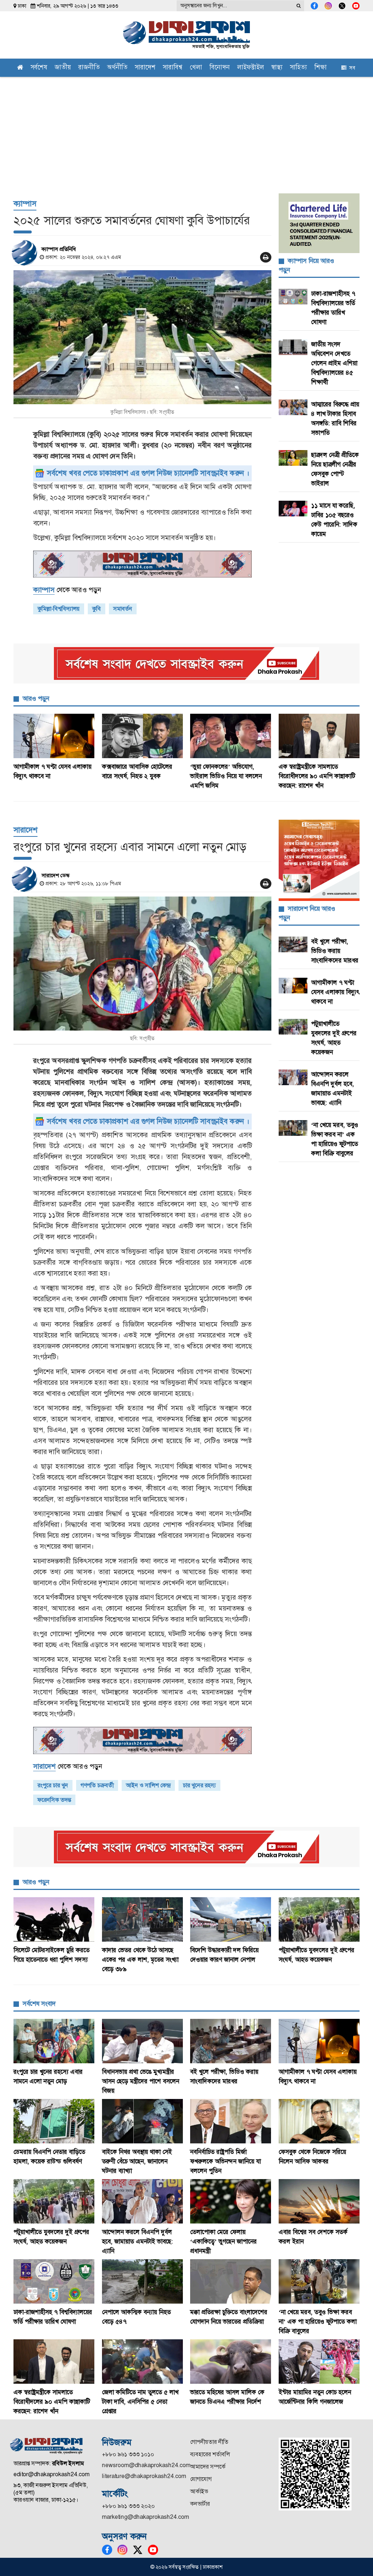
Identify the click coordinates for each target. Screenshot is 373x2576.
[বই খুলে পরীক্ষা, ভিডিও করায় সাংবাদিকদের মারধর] (231, 2041)
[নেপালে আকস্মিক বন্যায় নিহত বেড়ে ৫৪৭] (143, 2281)
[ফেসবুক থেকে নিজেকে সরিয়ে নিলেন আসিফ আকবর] (319, 2121)
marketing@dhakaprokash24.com (146, 2517)
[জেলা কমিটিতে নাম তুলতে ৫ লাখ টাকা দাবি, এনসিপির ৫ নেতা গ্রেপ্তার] (143, 2362)
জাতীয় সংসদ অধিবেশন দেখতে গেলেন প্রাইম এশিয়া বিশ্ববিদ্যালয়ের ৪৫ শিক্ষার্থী (334, 363)
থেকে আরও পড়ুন (67, 590)
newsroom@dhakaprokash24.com (146, 2465)
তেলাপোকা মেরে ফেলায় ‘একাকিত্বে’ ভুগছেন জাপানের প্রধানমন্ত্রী (223, 2241)
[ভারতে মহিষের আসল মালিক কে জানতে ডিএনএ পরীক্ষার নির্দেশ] (231, 2362)
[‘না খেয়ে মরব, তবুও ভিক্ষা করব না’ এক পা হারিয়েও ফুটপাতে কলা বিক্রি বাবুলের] (319, 2281)
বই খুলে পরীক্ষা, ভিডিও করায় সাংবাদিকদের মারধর (335, 951)
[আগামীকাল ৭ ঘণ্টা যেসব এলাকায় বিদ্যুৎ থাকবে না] (54, 736)
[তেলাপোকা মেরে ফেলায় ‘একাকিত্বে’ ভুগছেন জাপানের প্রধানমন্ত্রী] (231, 2201)
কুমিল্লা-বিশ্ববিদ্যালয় (59, 609)
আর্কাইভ (199, 2491)
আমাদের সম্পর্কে (208, 2467)
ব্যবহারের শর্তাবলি (210, 2454)
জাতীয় (63, 68)
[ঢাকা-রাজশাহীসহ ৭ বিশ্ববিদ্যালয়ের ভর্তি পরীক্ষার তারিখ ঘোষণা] (54, 2281)
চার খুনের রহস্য (199, 1785)
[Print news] (266, 257)
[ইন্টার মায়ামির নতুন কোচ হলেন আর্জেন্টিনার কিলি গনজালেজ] (319, 2362)
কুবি (97, 609)
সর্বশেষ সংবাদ (39, 2004)
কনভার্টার (200, 2504)
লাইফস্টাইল (251, 68)
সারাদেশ (145, 68)
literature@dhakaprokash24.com (144, 2476)
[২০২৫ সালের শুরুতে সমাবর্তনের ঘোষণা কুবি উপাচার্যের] (142, 337)
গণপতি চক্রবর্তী (97, 1785)
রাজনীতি (89, 68)
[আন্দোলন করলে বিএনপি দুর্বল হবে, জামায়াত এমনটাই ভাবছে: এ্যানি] (143, 2201)
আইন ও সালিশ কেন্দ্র (148, 1785)
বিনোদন (220, 68)
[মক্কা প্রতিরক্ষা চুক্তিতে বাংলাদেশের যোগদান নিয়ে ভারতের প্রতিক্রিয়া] (231, 2281)
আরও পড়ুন (36, 698)
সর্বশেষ (39, 68)
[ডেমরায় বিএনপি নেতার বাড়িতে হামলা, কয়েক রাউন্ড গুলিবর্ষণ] (54, 2121)
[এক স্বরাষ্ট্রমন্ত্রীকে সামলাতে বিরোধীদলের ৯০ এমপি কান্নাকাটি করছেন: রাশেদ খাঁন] (319, 736)
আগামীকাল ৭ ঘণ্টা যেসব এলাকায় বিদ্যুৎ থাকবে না (335, 992)
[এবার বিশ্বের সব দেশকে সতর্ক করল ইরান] (319, 2201)
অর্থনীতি (117, 68)
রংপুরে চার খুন (53, 1785)
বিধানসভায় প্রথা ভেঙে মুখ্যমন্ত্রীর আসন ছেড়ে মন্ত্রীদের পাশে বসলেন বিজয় (141, 2081)
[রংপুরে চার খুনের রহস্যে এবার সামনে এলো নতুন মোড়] (142, 964)
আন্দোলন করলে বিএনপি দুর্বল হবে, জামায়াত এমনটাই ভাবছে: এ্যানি (138, 2241)
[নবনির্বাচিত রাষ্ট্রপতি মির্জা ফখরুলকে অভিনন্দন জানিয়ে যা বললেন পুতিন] (231, 2121)
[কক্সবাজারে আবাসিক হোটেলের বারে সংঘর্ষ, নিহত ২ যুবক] (143, 736)
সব (351, 68)
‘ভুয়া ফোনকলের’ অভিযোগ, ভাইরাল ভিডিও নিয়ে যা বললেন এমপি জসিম (226, 776)
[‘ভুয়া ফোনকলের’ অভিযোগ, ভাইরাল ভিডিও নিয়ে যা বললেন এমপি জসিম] (231, 736)
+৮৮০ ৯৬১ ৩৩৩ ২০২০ (128, 2506)
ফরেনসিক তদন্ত (54, 1800)
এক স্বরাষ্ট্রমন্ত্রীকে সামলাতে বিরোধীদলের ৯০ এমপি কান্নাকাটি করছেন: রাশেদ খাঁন (317, 776)
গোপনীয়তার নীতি (209, 2442)
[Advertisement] (186, 131)
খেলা (196, 68)
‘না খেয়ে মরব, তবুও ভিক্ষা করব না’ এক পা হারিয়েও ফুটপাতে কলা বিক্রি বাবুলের (318, 2321)
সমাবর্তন (123, 609)
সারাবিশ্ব (173, 68)
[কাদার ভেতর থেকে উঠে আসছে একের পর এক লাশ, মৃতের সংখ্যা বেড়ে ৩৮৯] (143, 1919)
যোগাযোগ (201, 2479)
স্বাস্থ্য (277, 68)
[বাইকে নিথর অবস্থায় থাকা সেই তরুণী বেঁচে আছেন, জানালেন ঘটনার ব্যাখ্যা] (143, 2121)
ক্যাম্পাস (25, 203)
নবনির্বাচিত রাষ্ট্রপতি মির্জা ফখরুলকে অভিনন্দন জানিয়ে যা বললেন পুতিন (225, 2161)
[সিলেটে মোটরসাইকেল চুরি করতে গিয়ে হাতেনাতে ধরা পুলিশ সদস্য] (54, 1919)
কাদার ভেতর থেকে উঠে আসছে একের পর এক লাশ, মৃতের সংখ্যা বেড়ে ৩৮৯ (140, 1959)
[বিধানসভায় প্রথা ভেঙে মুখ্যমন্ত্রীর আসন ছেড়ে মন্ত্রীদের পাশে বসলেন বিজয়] (143, 2041)
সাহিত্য (299, 68)
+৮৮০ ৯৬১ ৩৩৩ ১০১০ (128, 2454)
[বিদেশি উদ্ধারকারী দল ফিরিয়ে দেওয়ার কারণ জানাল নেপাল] (231, 1919)
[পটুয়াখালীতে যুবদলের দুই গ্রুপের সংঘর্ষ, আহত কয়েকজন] (319, 1919)
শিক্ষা (321, 68)
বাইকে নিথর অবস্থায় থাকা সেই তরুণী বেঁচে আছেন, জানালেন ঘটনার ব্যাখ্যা (137, 2161)
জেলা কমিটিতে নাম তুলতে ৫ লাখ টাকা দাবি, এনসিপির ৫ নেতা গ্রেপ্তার (140, 2402)
